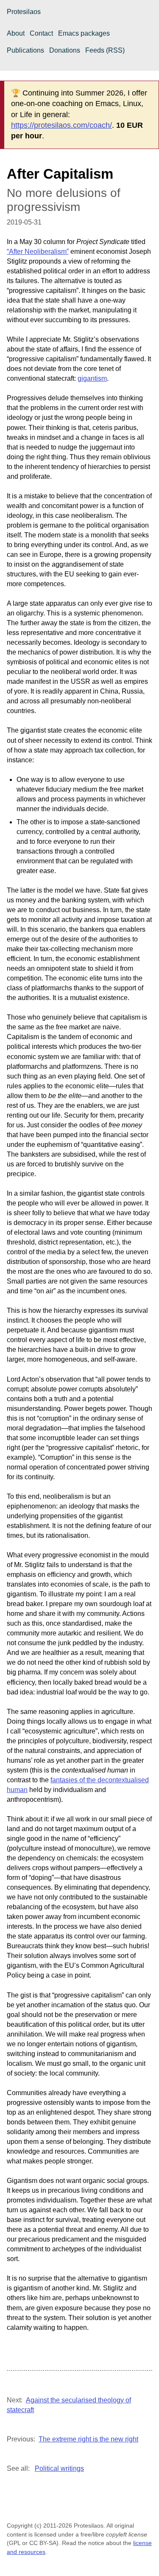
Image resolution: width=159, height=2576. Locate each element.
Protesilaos (24, 12)
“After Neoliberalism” (38, 251)
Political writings (59, 2468)
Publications (25, 50)
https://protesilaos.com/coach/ (61, 125)
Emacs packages (84, 33)
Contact (41, 33)
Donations (65, 50)
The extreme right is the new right (88, 2439)
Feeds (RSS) (105, 50)
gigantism (92, 378)
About (16, 33)
